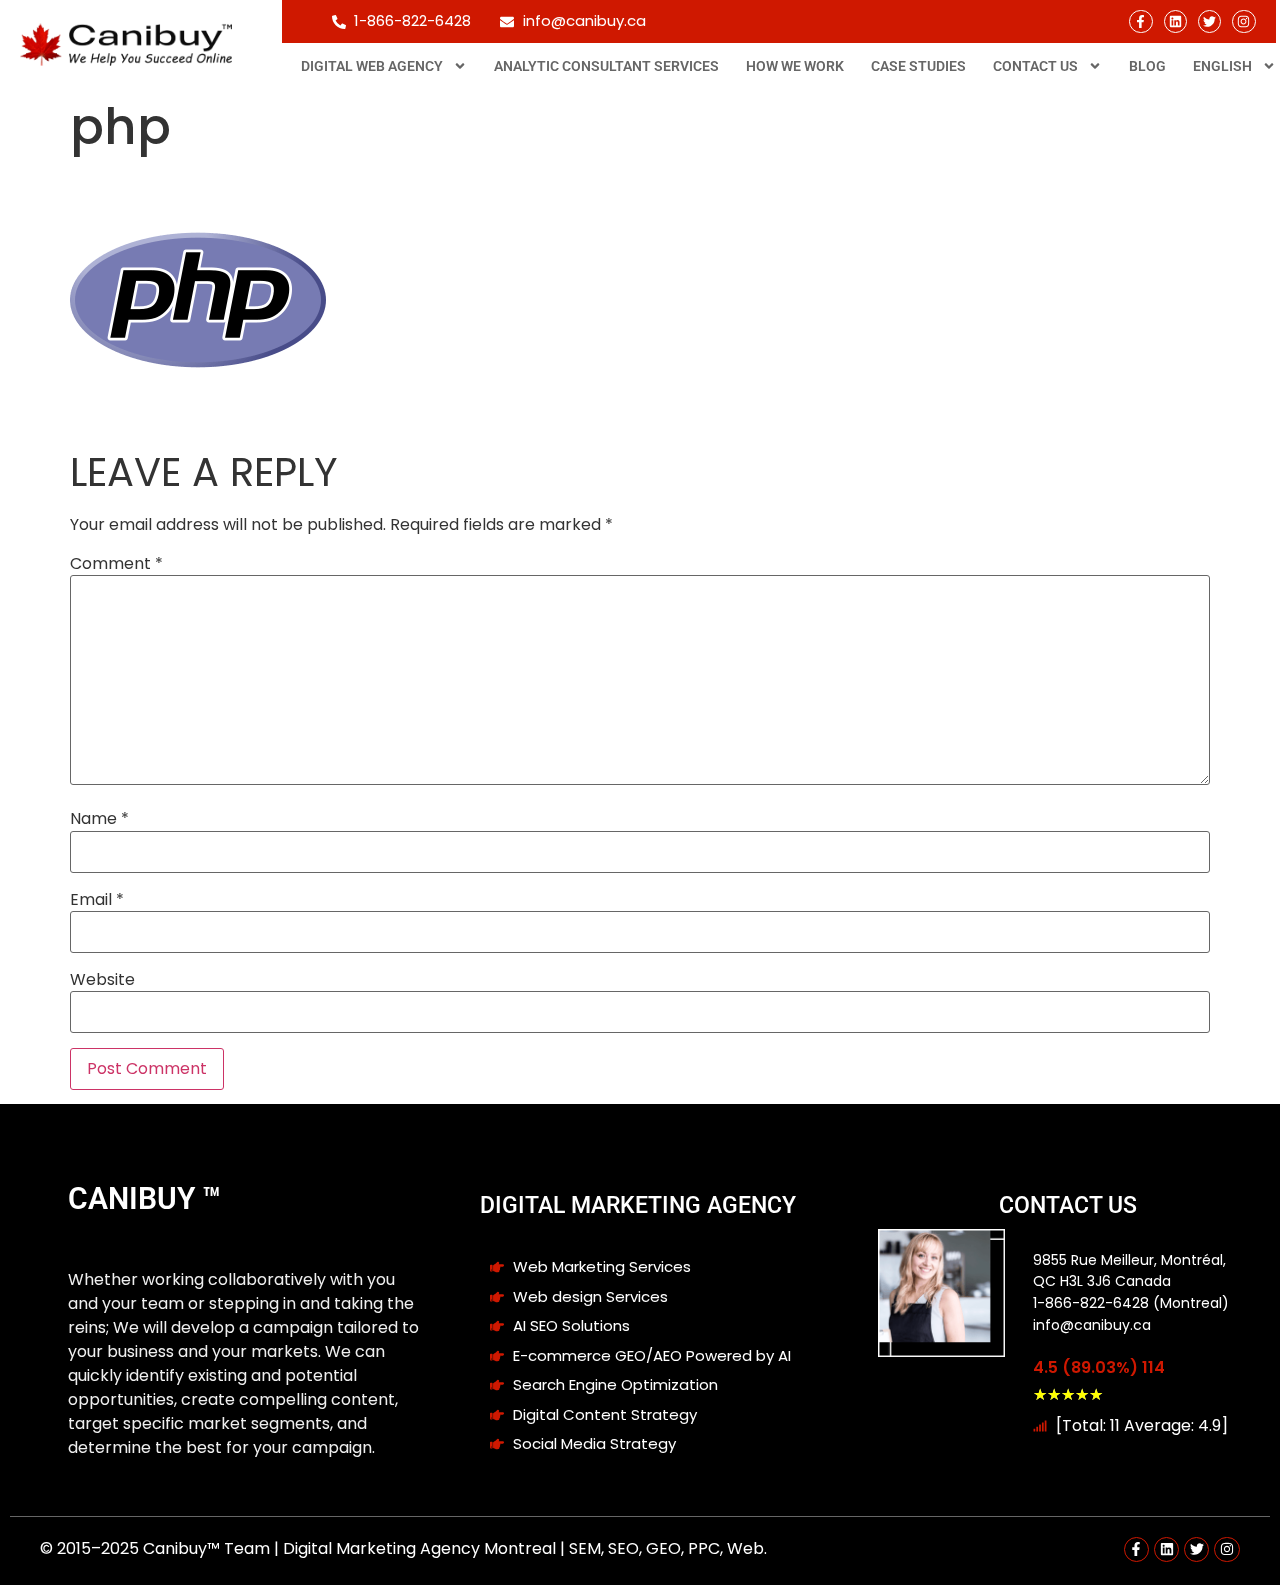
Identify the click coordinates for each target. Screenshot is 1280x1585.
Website (102, 980)
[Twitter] (1209, 21)
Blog (1147, 66)
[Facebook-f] (1140, 21)
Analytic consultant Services (606, 66)
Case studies (918, 66)
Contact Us (1035, 66)
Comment (116, 564)
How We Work (795, 66)
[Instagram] (1243, 21)
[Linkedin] (1175, 21)
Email (97, 900)
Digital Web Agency (372, 66)
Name (99, 819)
